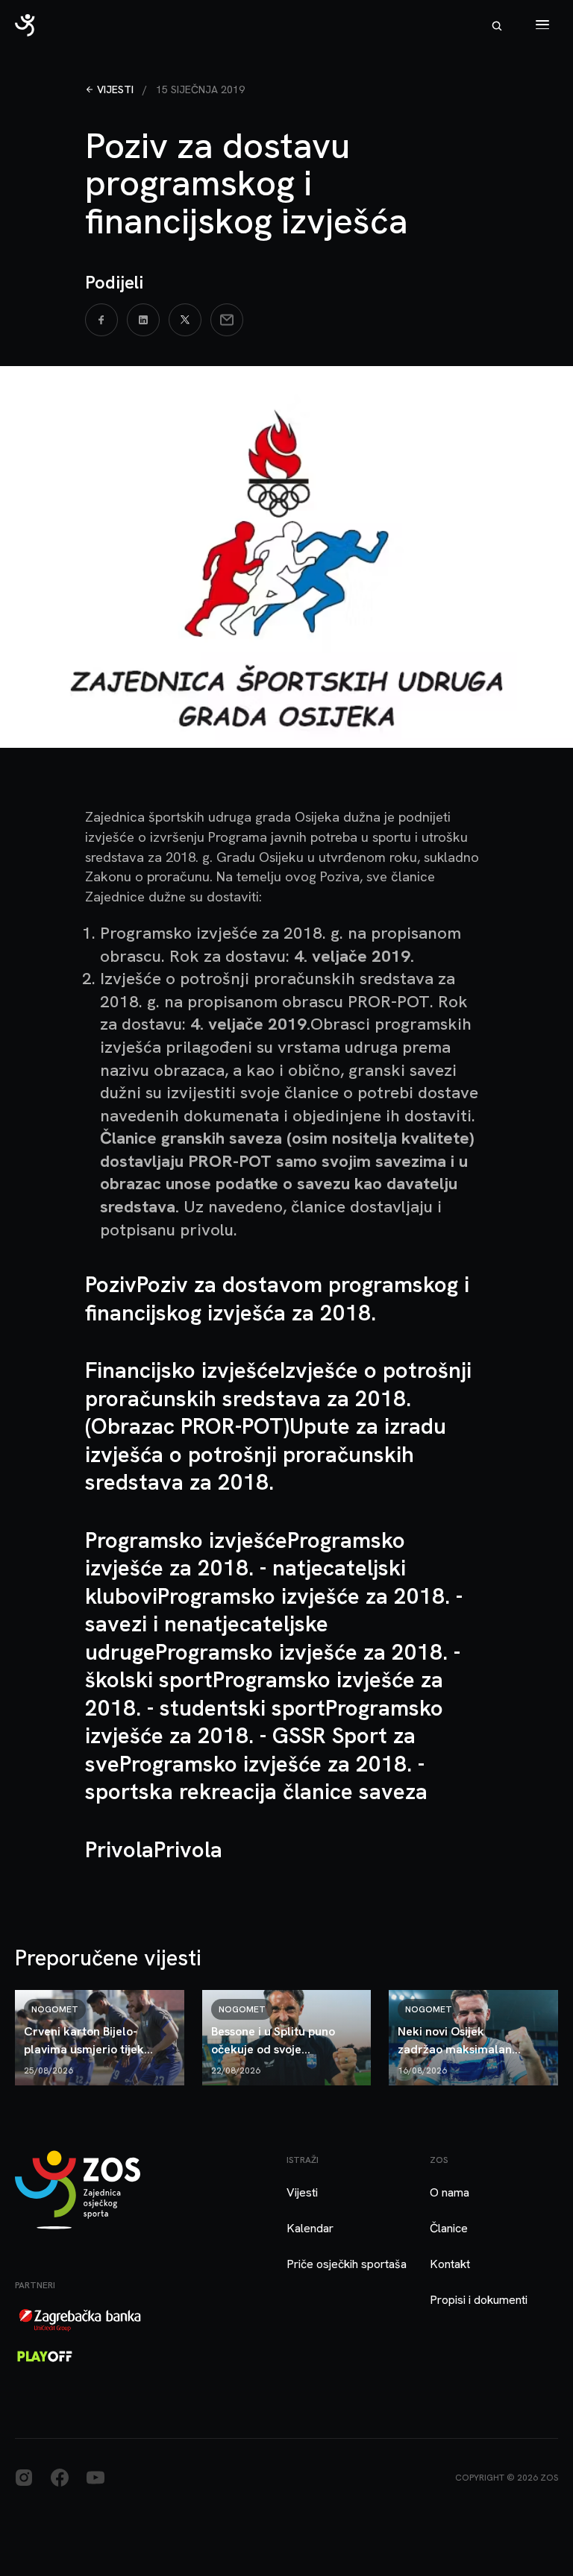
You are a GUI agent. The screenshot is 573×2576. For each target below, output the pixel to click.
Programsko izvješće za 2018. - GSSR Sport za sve (264, 1736)
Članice (449, 2228)
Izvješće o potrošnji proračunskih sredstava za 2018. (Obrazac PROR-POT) (278, 1398)
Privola (188, 1849)
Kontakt (450, 2264)
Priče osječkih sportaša (347, 2264)
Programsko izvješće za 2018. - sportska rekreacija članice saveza (256, 1778)
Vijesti (115, 89)
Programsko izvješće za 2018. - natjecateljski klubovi (245, 1568)
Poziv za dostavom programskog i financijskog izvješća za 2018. (277, 1298)
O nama (450, 2192)
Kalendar (310, 2228)
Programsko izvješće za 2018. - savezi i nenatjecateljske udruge (274, 1624)
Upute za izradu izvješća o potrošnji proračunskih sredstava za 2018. (266, 1454)
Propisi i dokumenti (479, 2300)
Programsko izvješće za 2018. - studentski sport (264, 1694)
